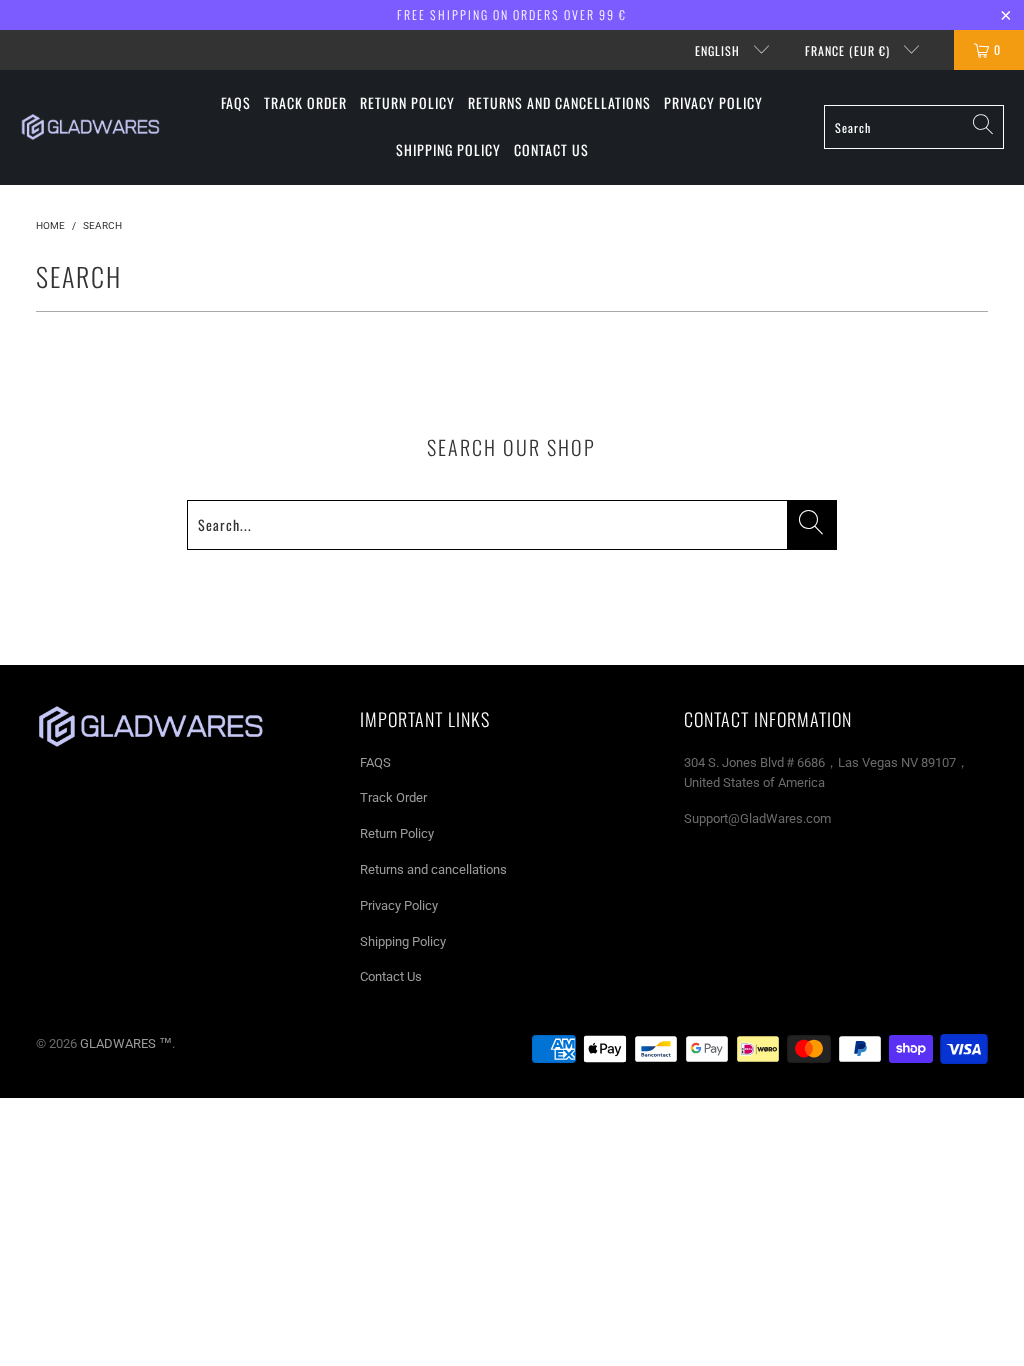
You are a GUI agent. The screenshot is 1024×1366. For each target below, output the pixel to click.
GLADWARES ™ (126, 1043)
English (719, 50)
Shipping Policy (403, 941)
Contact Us (391, 976)
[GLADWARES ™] (90, 127)
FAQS (375, 762)
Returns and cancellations (433, 869)
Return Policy (397, 833)
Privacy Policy (399, 905)
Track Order (393, 797)
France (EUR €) (849, 50)
